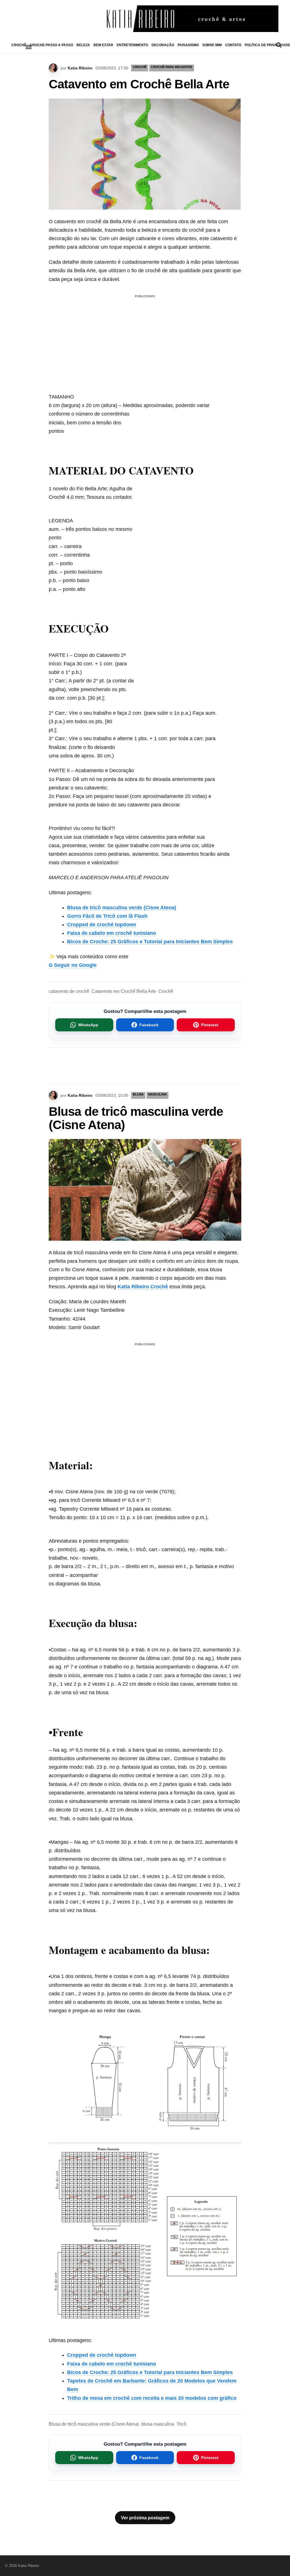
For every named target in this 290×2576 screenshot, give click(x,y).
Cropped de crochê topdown (102, 925)
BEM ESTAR (103, 45)
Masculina (157, 1094)
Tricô (181, 2424)
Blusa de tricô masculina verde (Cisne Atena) (122, 908)
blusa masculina (158, 2424)
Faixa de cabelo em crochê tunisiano (112, 933)
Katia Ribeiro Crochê (143, 1287)
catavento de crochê (69, 991)
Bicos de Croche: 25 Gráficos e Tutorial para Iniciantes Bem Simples (150, 942)
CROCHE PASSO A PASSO (51, 45)
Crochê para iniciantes (172, 67)
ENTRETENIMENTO (132, 45)
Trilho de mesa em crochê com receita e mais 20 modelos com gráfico (152, 2398)
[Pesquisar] (279, 45)
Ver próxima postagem (145, 2518)
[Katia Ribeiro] (145, 19)
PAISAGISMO (188, 45)
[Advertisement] (145, 340)
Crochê (166, 991)
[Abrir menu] (29, 47)
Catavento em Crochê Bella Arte (124, 991)
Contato (233, 45)
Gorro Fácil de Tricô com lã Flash (107, 916)
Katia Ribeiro (80, 68)
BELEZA (83, 45)
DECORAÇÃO (163, 45)
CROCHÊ (19, 45)
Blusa (138, 1094)
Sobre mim (212, 45)
